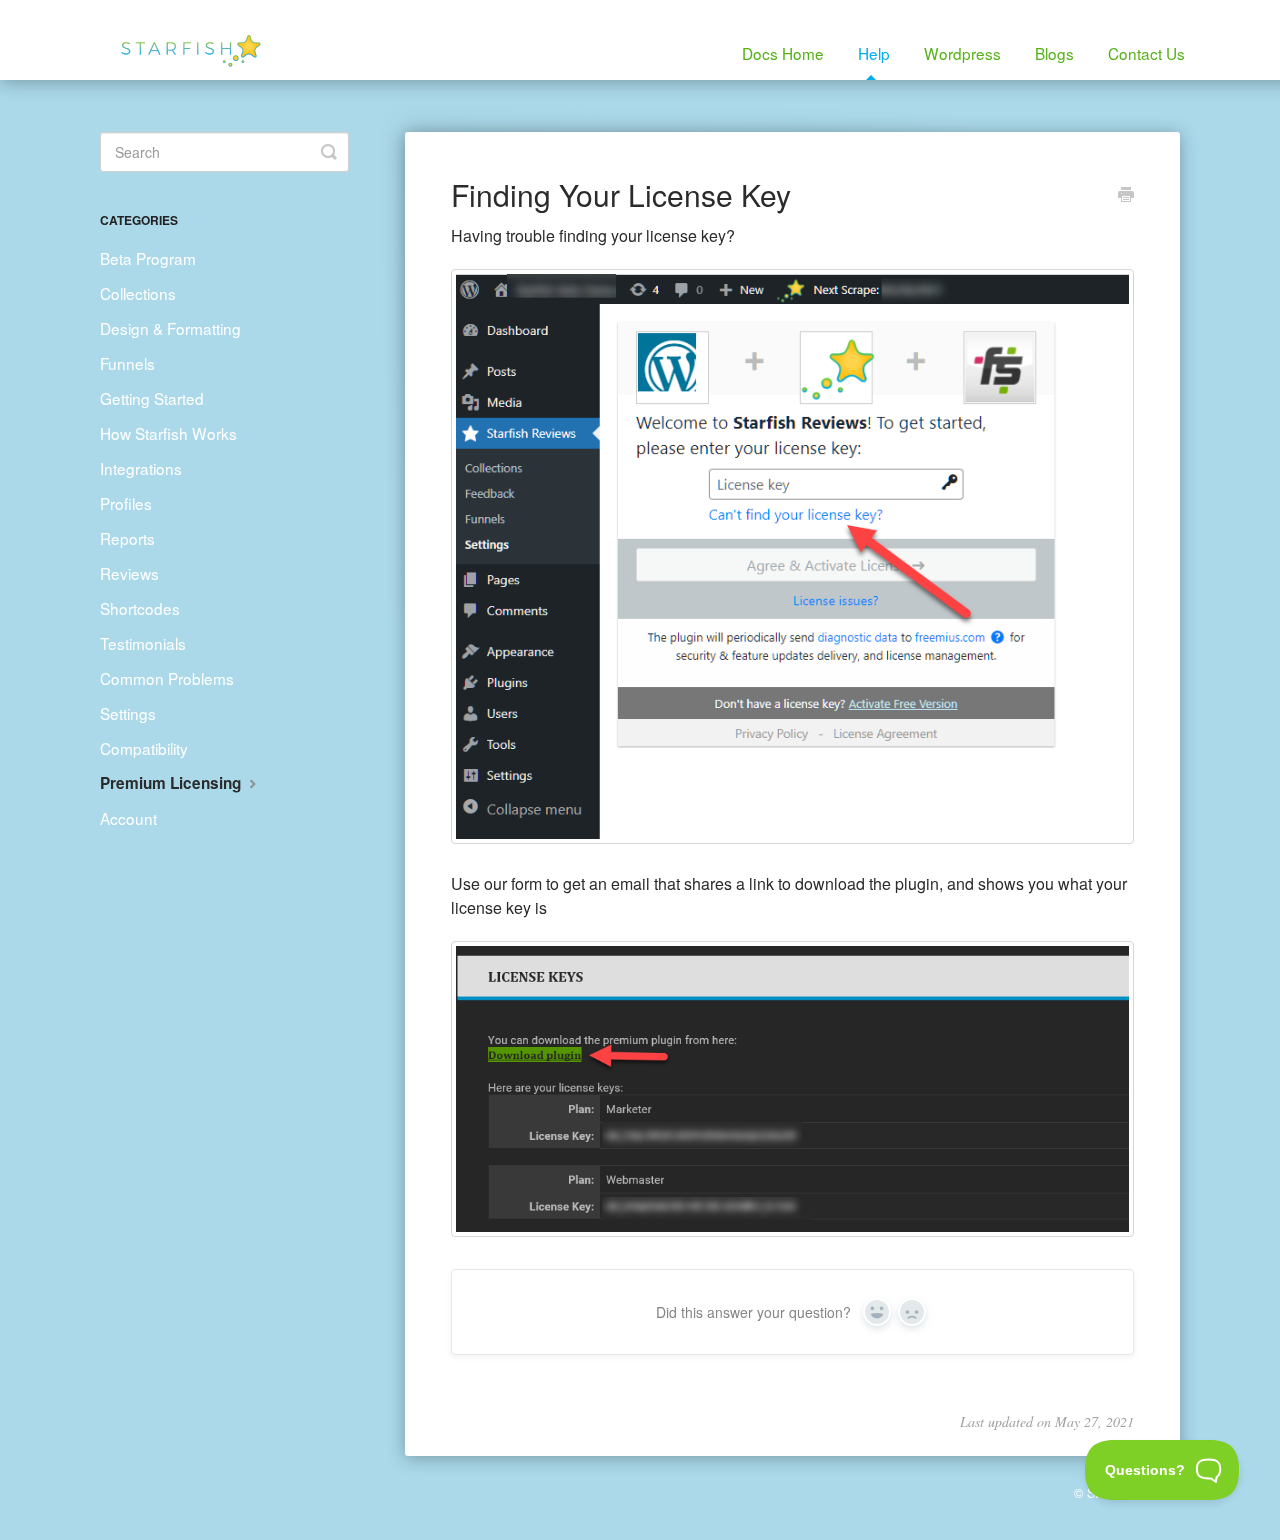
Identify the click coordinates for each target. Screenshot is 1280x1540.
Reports (127, 538)
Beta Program (148, 258)
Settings (128, 713)
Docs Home (783, 53)
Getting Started (152, 398)
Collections (138, 293)
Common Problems (167, 678)
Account (128, 818)
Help (874, 53)
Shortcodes (140, 608)
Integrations (141, 468)
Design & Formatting (170, 328)
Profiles (126, 503)
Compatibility (144, 748)
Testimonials (143, 643)
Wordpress (962, 53)
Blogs (1054, 53)
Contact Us (1146, 53)
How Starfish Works (168, 433)
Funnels (127, 363)
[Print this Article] (1126, 196)
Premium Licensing (172, 783)
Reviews (129, 573)
